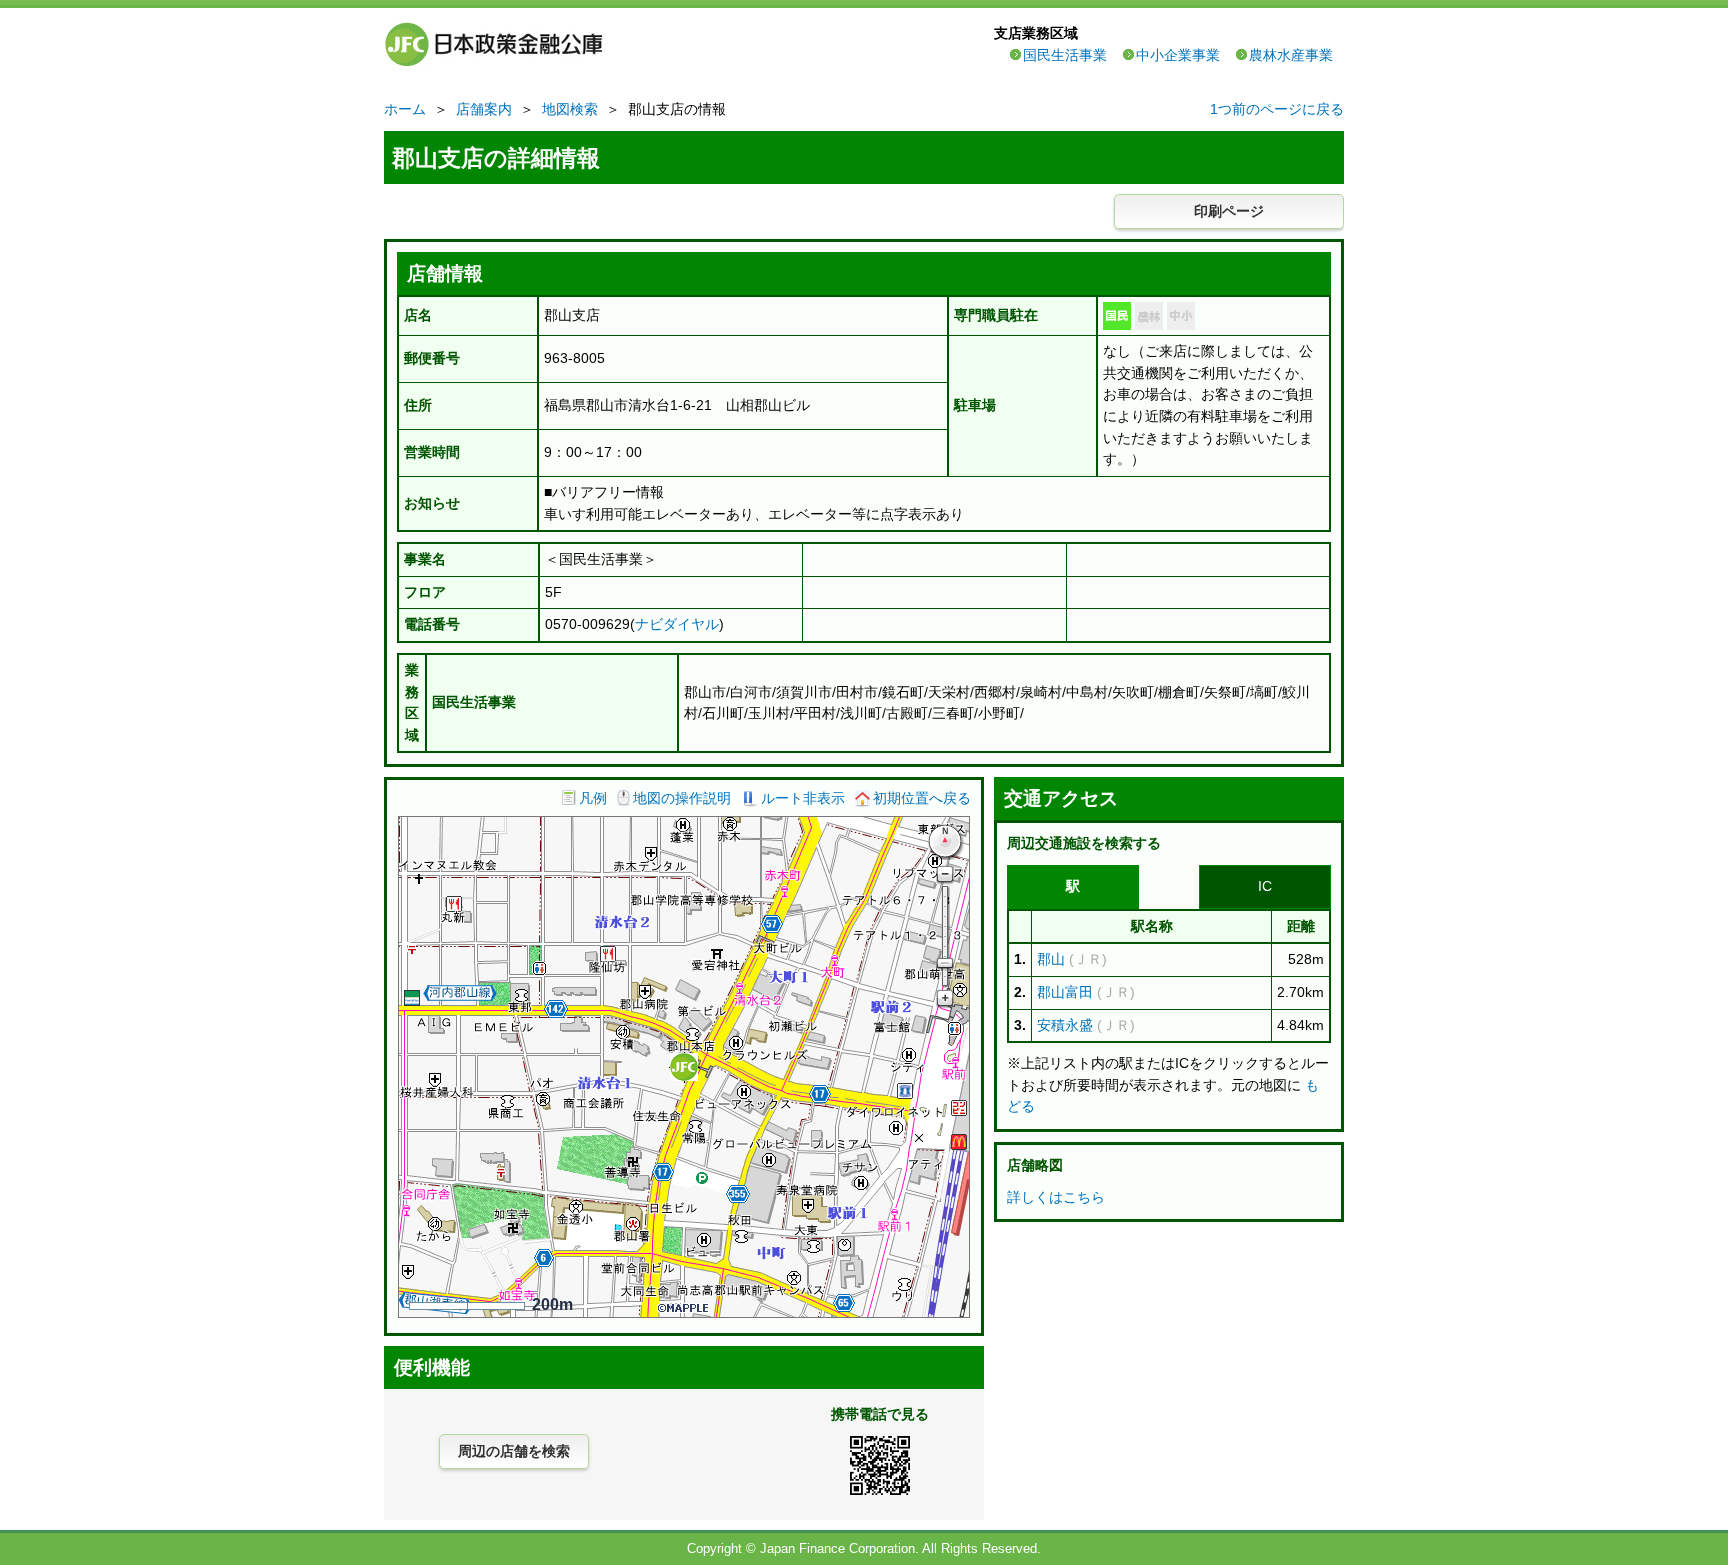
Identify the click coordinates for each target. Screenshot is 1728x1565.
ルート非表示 (803, 798)
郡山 (1051, 959)
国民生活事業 (1065, 55)
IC (1265, 886)
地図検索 (570, 109)
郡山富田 (1065, 992)
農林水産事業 (1291, 55)
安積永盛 (1065, 1025)
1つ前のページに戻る (1277, 109)
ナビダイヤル (677, 624)
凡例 (593, 798)
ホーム (405, 109)
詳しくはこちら (1056, 1197)
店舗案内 (484, 109)
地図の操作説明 (682, 798)
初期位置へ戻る (922, 798)
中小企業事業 (1178, 55)
